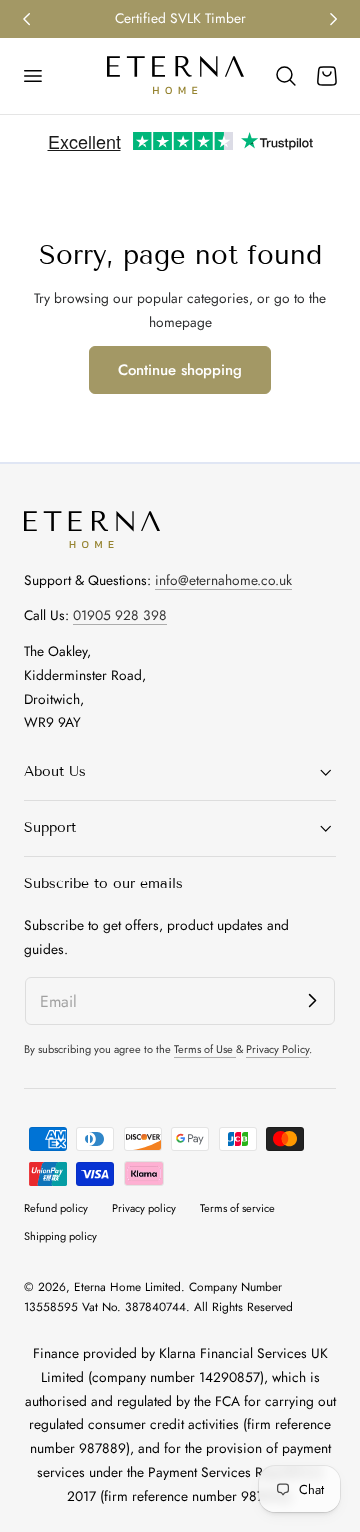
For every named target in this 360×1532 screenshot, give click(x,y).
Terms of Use (205, 1049)
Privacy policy (144, 1208)
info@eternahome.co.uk (223, 580)
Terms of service (237, 1208)
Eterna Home (109, 1286)
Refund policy (56, 1208)
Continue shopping (180, 370)
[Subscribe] (312, 1000)
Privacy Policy (277, 1049)
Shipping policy (60, 1236)
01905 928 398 (120, 615)
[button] (32, 76)
